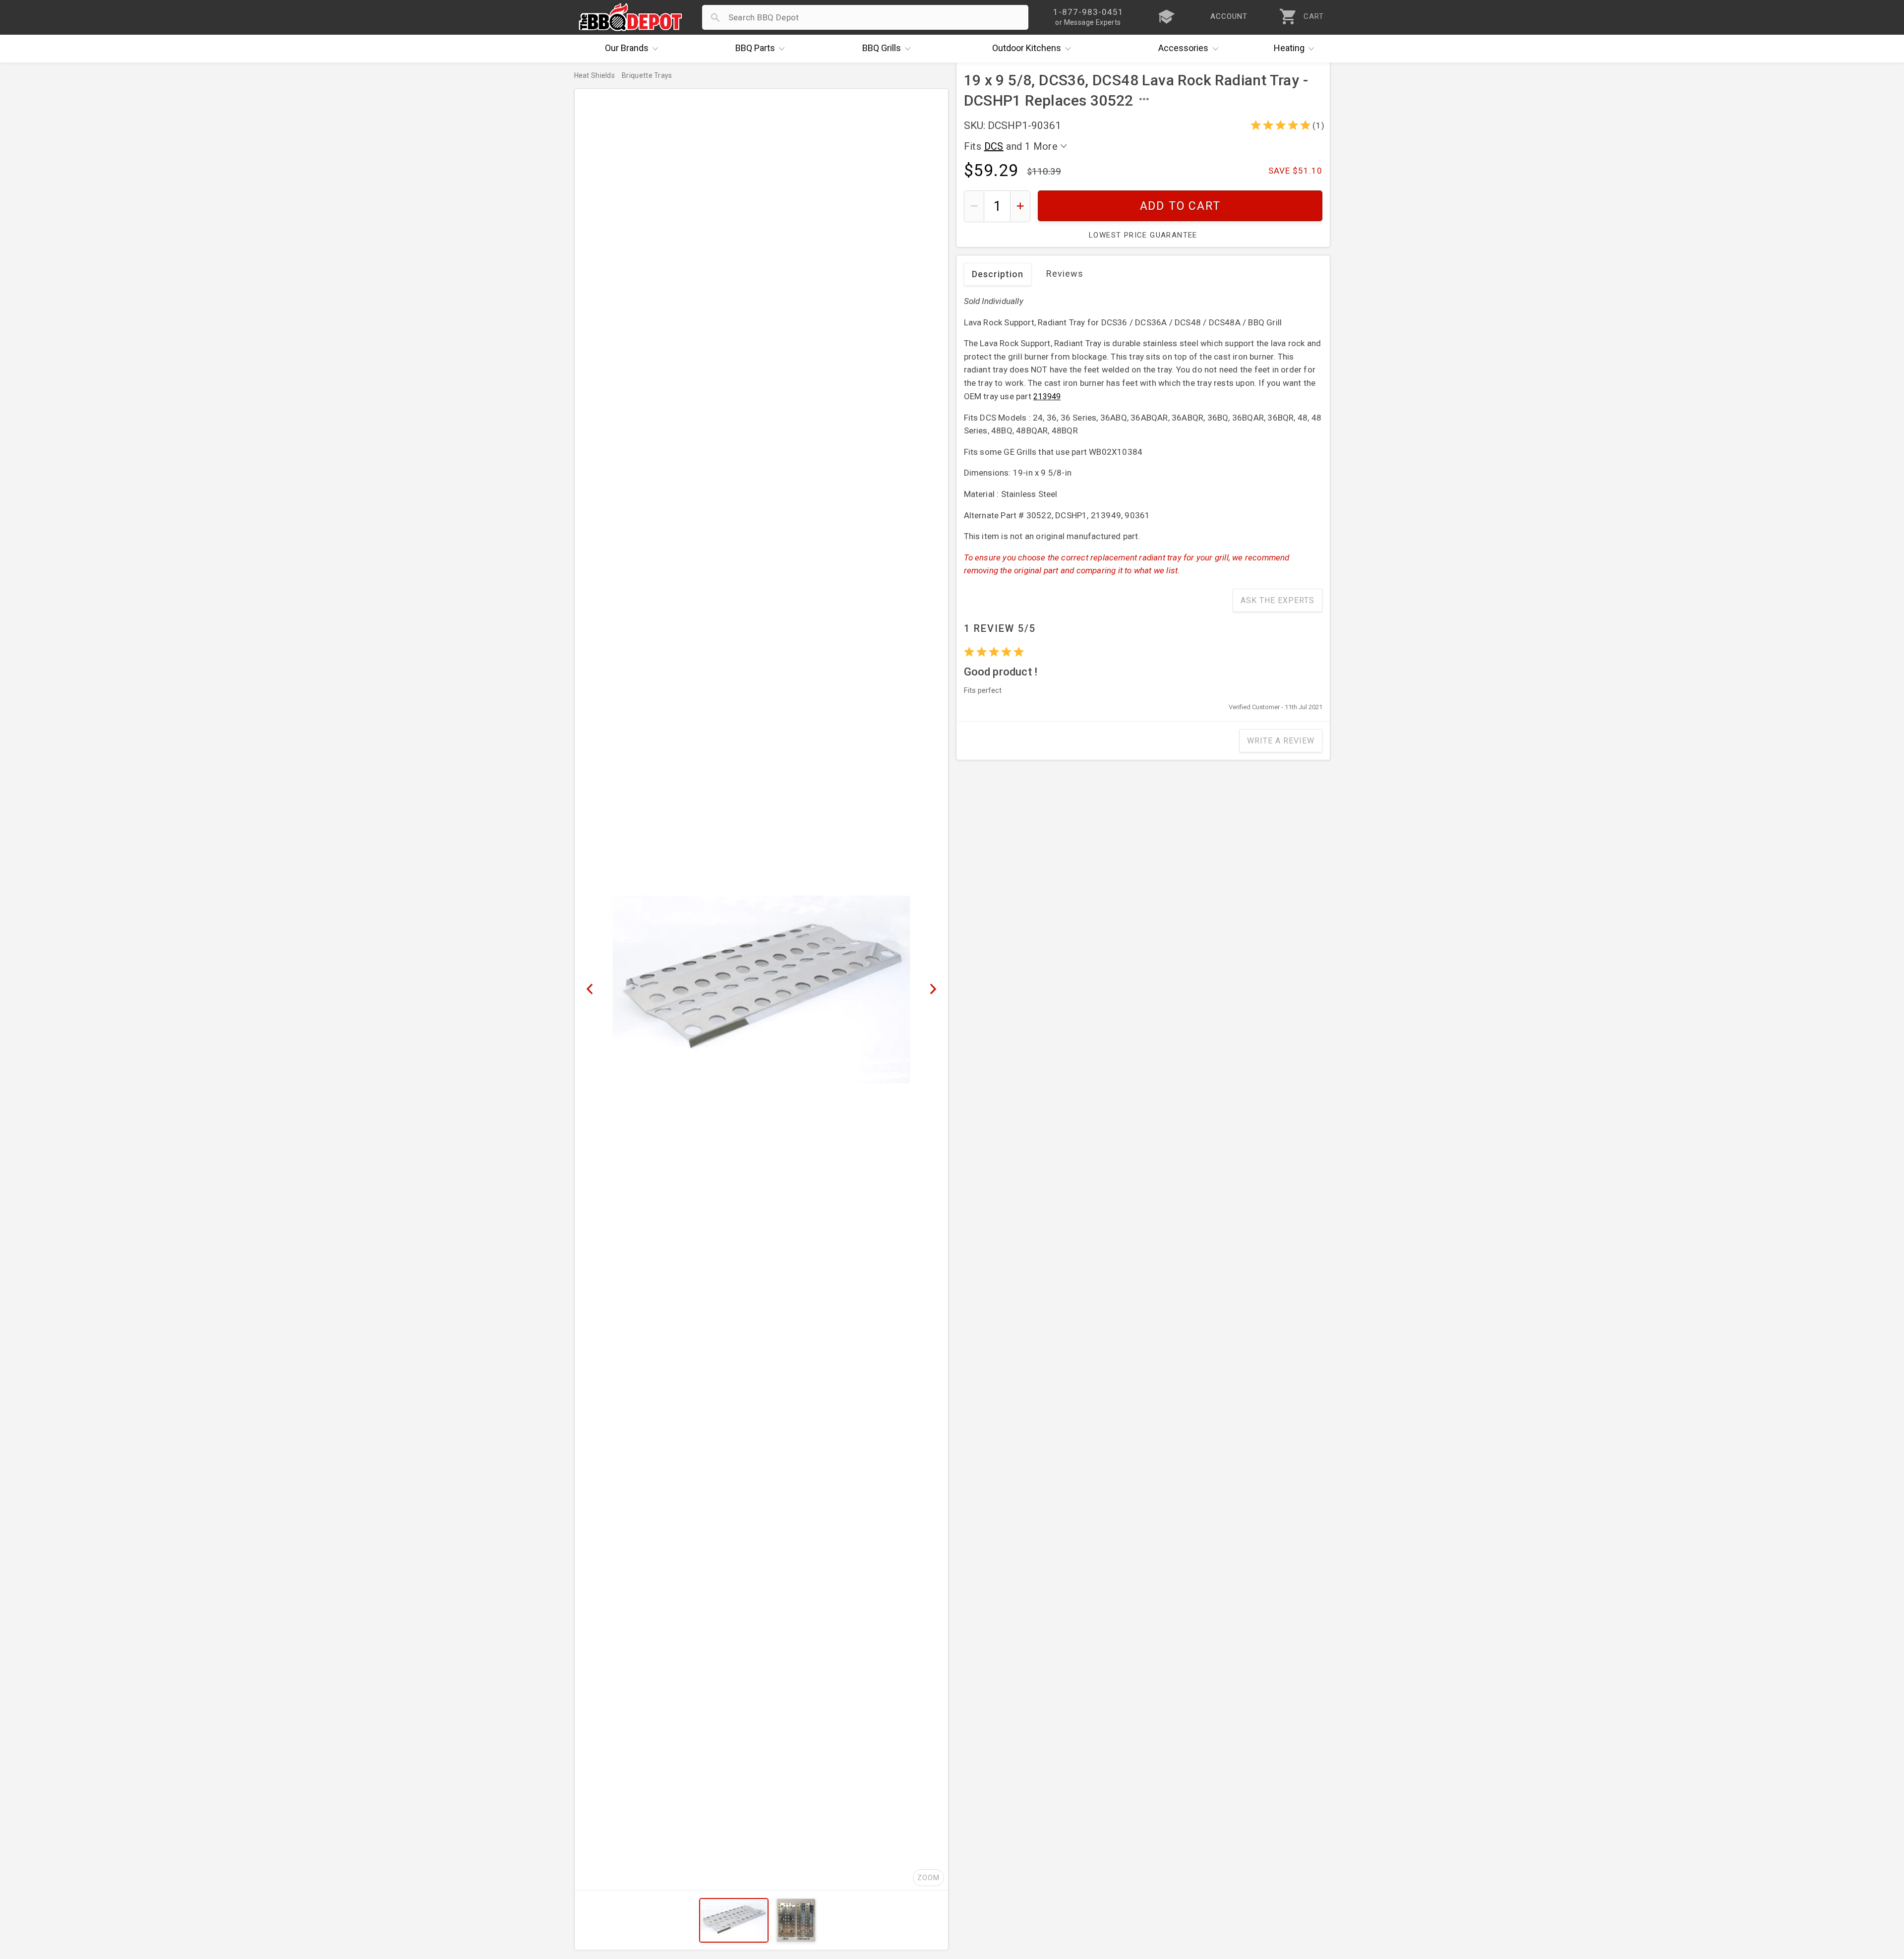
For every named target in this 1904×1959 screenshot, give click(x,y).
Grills (882, 48)
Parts (755, 48)
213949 (1047, 397)
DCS (994, 146)
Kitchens (1027, 48)
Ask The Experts (1278, 600)
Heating (1289, 48)
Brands (627, 48)
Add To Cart (1180, 206)
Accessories (1183, 48)
